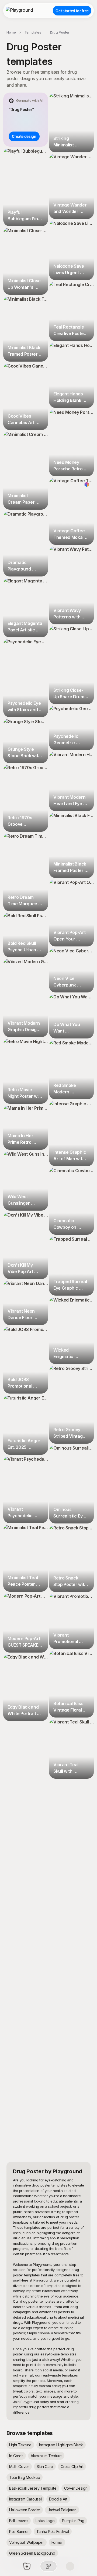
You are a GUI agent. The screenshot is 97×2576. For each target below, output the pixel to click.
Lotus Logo (45, 2521)
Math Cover (19, 2467)
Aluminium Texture (46, 2456)
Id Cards (16, 2456)
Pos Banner (19, 2531)
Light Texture (20, 2445)
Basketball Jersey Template (33, 2488)
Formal (57, 2542)
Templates (33, 32)
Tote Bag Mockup (25, 2477)
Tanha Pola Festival (53, 2531)
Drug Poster (60, 32)
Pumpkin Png (73, 2521)
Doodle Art (58, 2499)
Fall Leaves (19, 2521)
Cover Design (76, 2488)
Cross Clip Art (72, 2467)
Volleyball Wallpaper (27, 2542)
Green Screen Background (32, 2553)
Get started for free (72, 11)
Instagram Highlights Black (61, 2445)
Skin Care (45, 2467)
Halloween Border (25, 2510)
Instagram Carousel (25, 2499)
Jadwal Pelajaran (62, 2510)
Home (11, 32)
